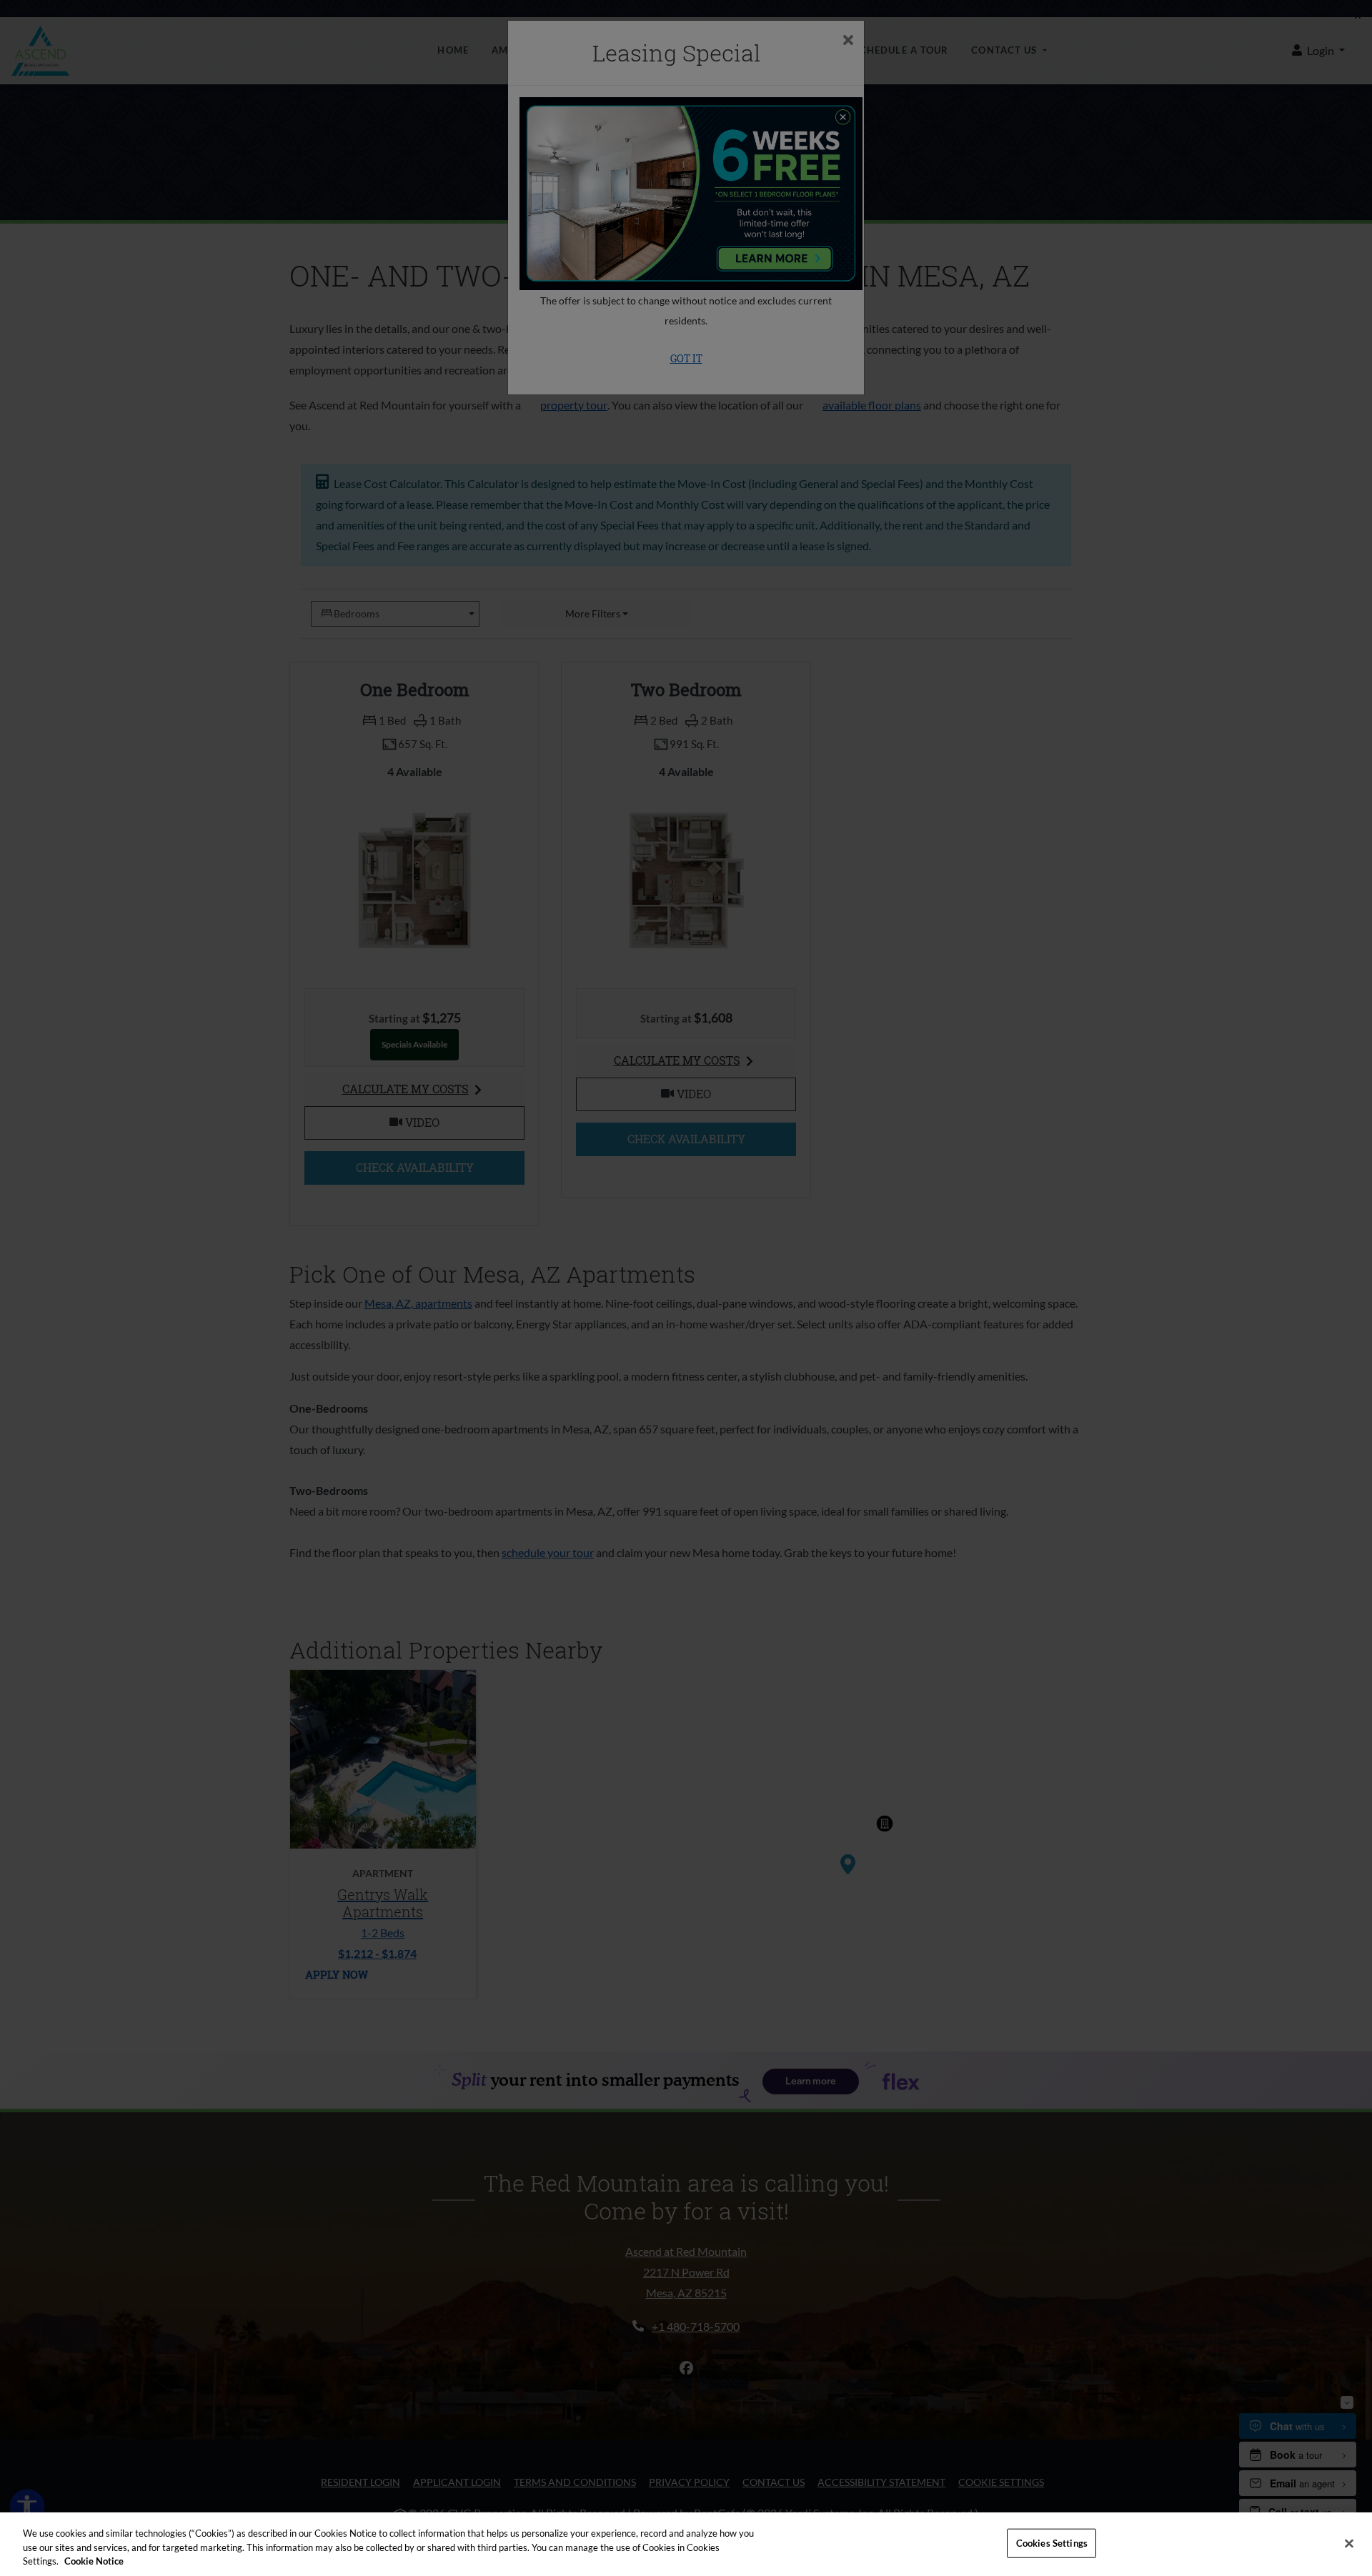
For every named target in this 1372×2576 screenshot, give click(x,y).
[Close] (1349, 2543)
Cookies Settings (1052, 2542)
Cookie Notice (94, 2561)
